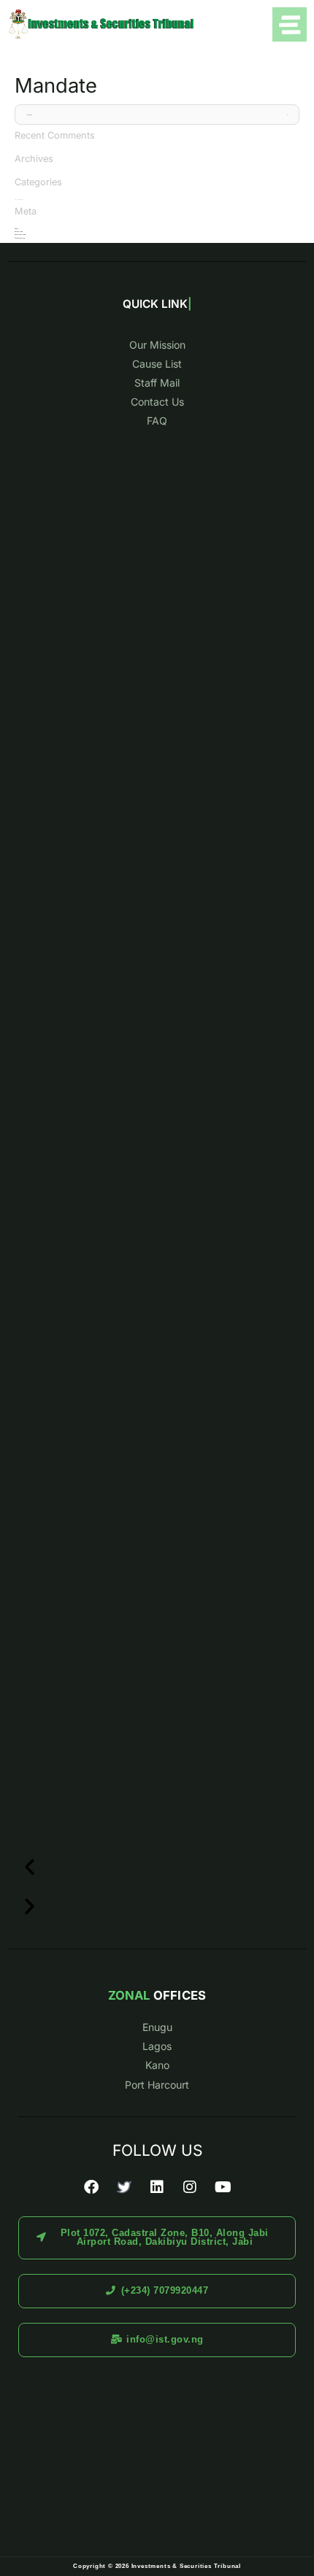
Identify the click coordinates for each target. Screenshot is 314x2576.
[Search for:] (157, 115)
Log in (16, 228)
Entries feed (19, 231)
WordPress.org (20, 238)
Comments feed (20, 234)
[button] (157, 1867)
